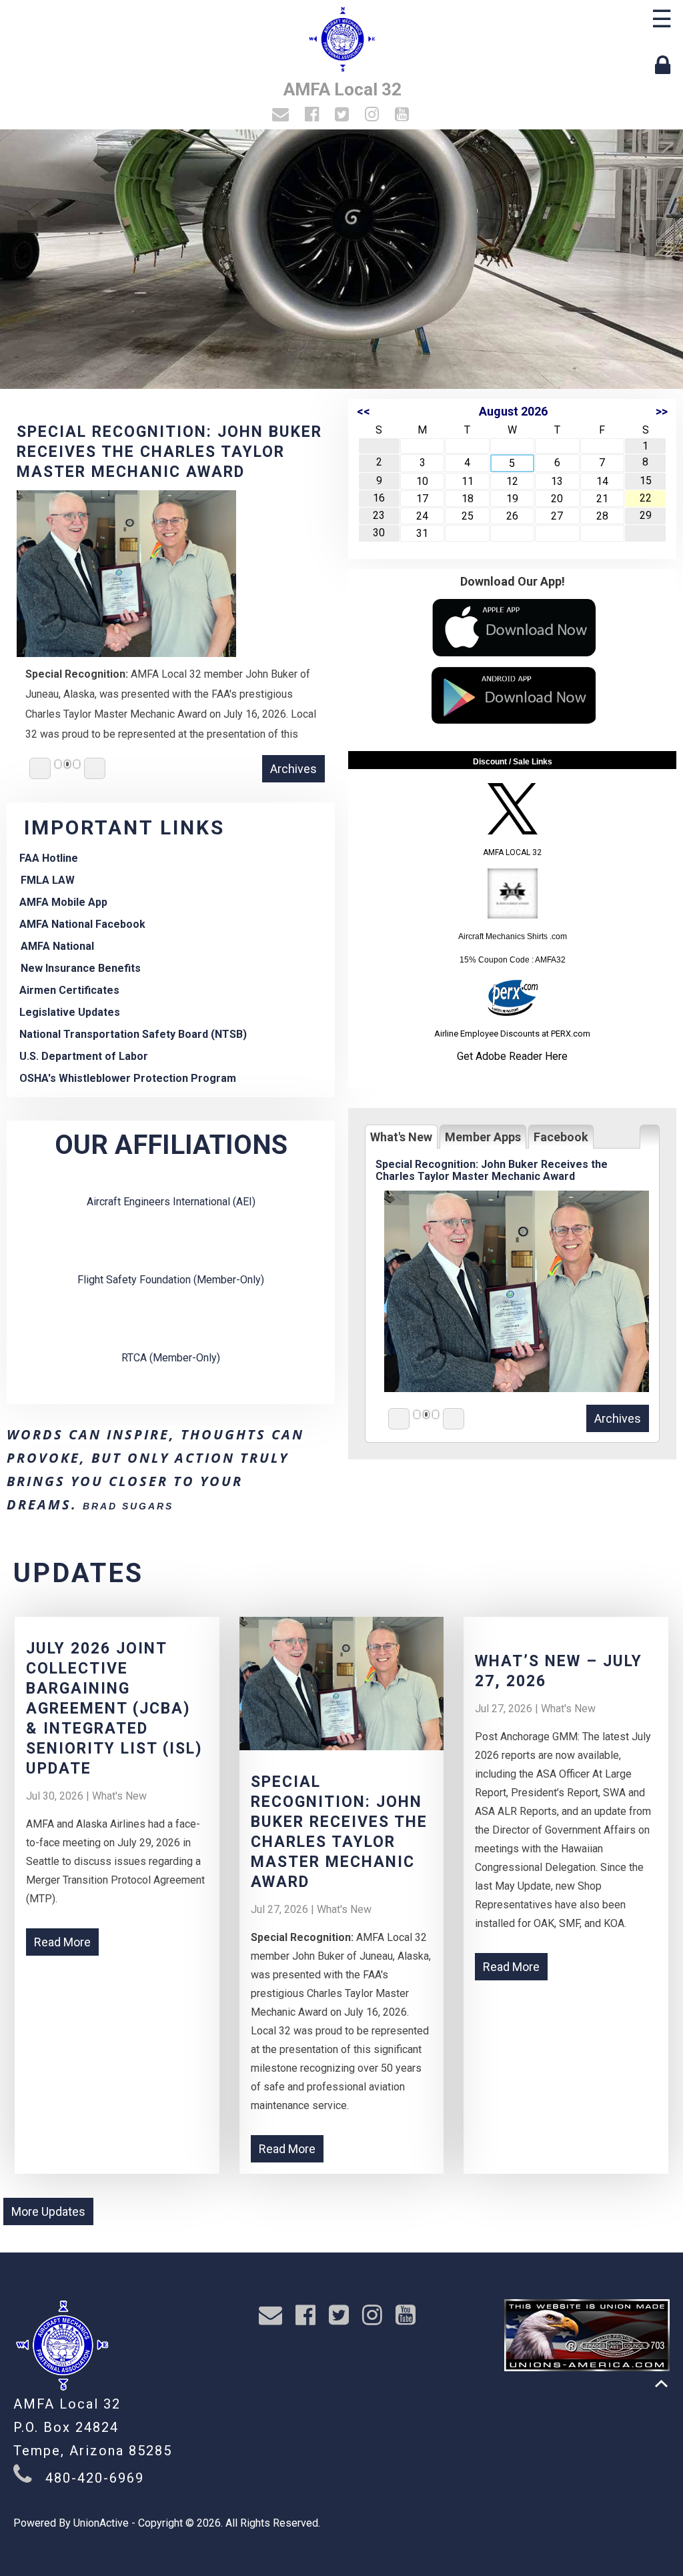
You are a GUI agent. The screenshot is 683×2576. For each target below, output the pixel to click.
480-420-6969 (95, 2478)
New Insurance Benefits (81, 968)
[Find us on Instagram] (374, 116)
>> (662, 411)
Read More (62, 1942)
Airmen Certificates (69, 990)
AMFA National (57, 946)
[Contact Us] (282, 116)
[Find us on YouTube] (404, 116)
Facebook (561, 1137)
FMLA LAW (48, 880)
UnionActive (101, 2523)
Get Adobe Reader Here (512, 1056)
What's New (401, 1137)
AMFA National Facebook (82, 924)
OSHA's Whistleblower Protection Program (128, 1078)
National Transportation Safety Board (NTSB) (133, 1034)
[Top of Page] (661, 2384)
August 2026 (513, 411)
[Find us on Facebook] (314, 116)
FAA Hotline (49, 858)
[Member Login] (666, 65)
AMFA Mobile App (63, 902)
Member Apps (483, 1137)
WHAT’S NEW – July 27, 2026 (139, 432)
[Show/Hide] (650, 1137)
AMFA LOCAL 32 (512, 852)
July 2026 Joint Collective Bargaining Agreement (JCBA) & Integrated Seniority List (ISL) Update (114, 1709)
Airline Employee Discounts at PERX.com (512, 1034)
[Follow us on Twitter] (344, 116)
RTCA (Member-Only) (171, 1358)
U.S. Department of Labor (84, 1056)
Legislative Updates (70, 1012)
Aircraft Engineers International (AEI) (171, 1202)
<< (364, 411)
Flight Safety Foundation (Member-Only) (171, 1280)
